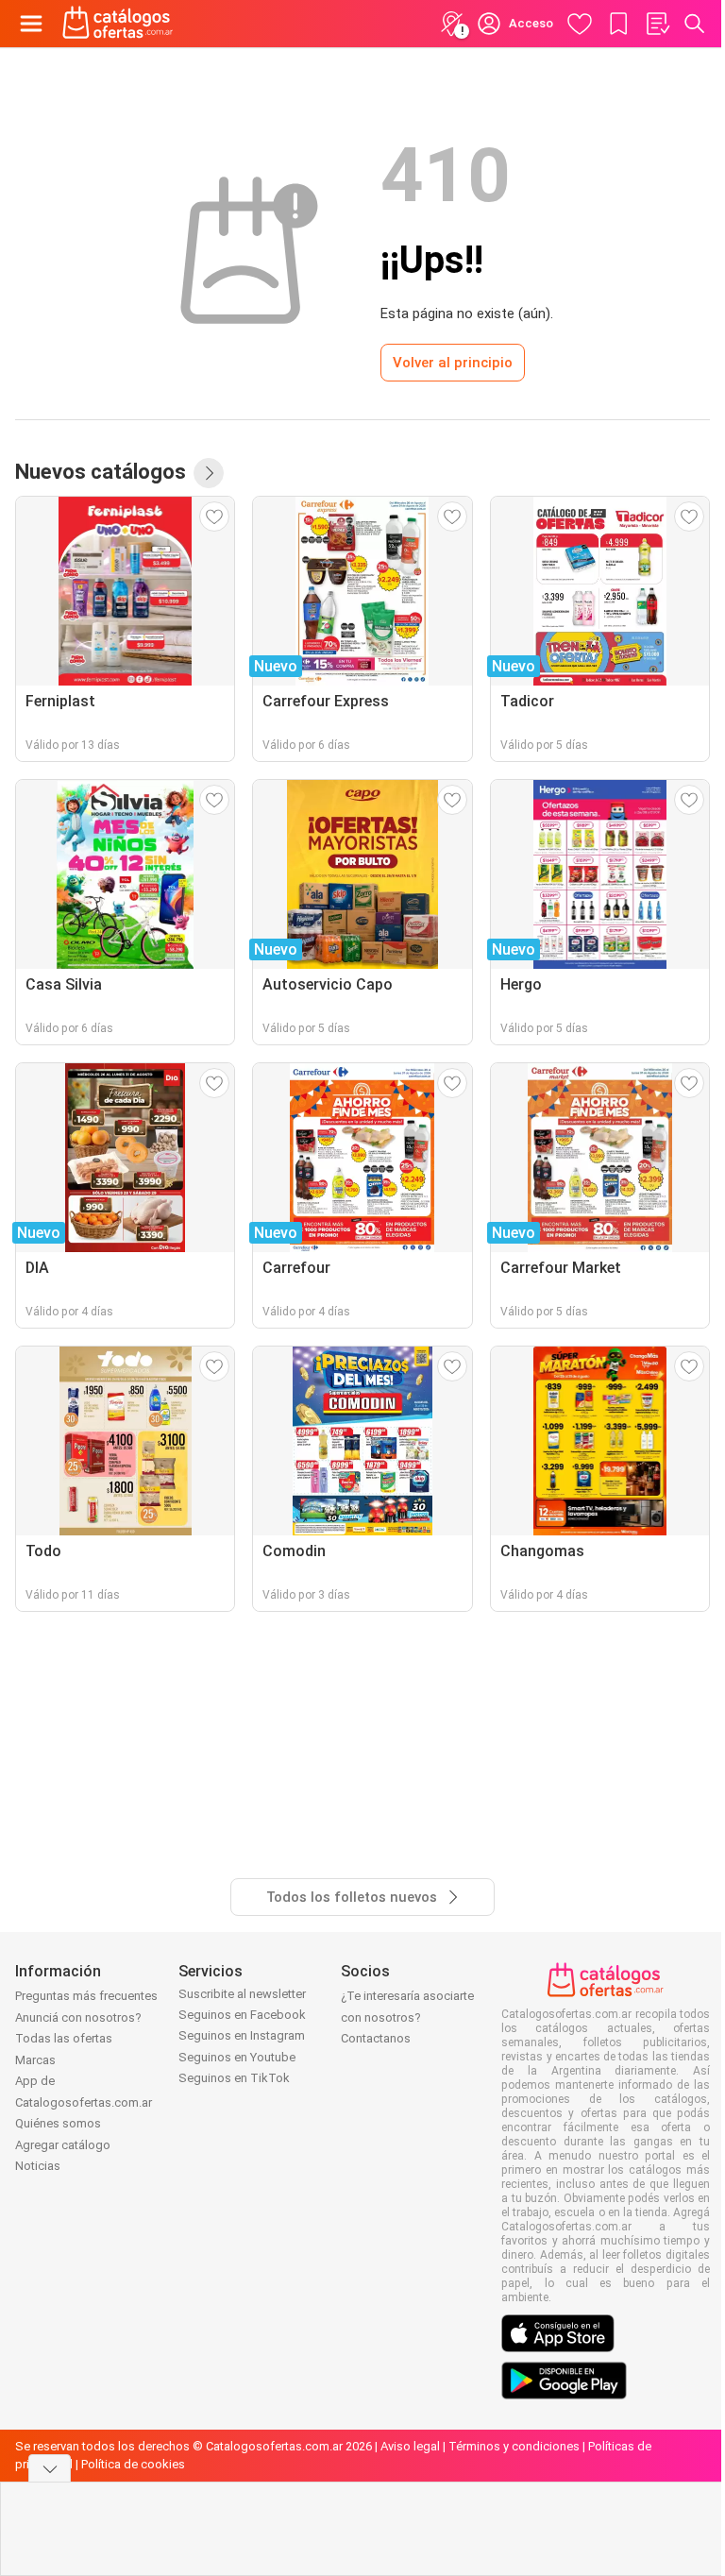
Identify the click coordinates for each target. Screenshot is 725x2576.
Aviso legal (410, 2446)
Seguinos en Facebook (242, 2015)
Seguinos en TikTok (234, 2078)
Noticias (38, 2166)
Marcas (35, 2060)
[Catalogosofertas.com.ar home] (118, 24)
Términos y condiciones (514, 2446)
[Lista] (657, 24)
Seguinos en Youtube (237, 2057)
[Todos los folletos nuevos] (209, 473)
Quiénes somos (58, 2123)
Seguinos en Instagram (242, 2035)
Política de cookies (133, 2464)
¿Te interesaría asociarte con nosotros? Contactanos (407, 2017)
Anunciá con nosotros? (78, 2017)
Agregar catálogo (63, 2145)
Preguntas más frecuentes (86, 1996)
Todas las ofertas (64, 2038)
